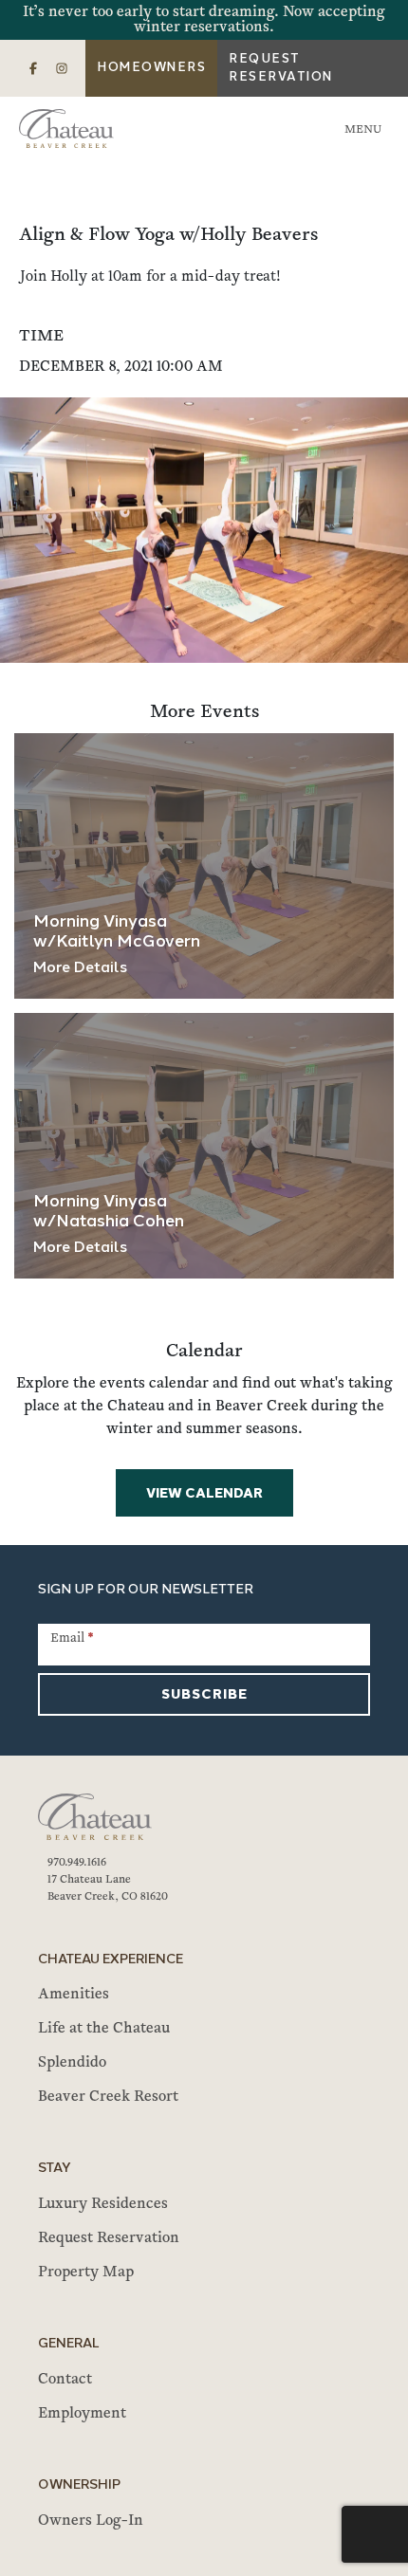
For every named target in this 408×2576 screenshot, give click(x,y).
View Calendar (204, 1494)
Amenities (74, 1995)
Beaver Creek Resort (108, 2097)
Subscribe (204, 1695)
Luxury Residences (103, 2204)
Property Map (86, 2272)
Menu (363, 130)
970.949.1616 (77, 1863)
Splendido (72, 2063)
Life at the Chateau (104, 2029)
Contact (65, 2380)
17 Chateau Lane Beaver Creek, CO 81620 (108, 1888)
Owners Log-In (91, 2521)
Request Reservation (281, 69)
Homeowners (151, 68)
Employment (82, 2414)
